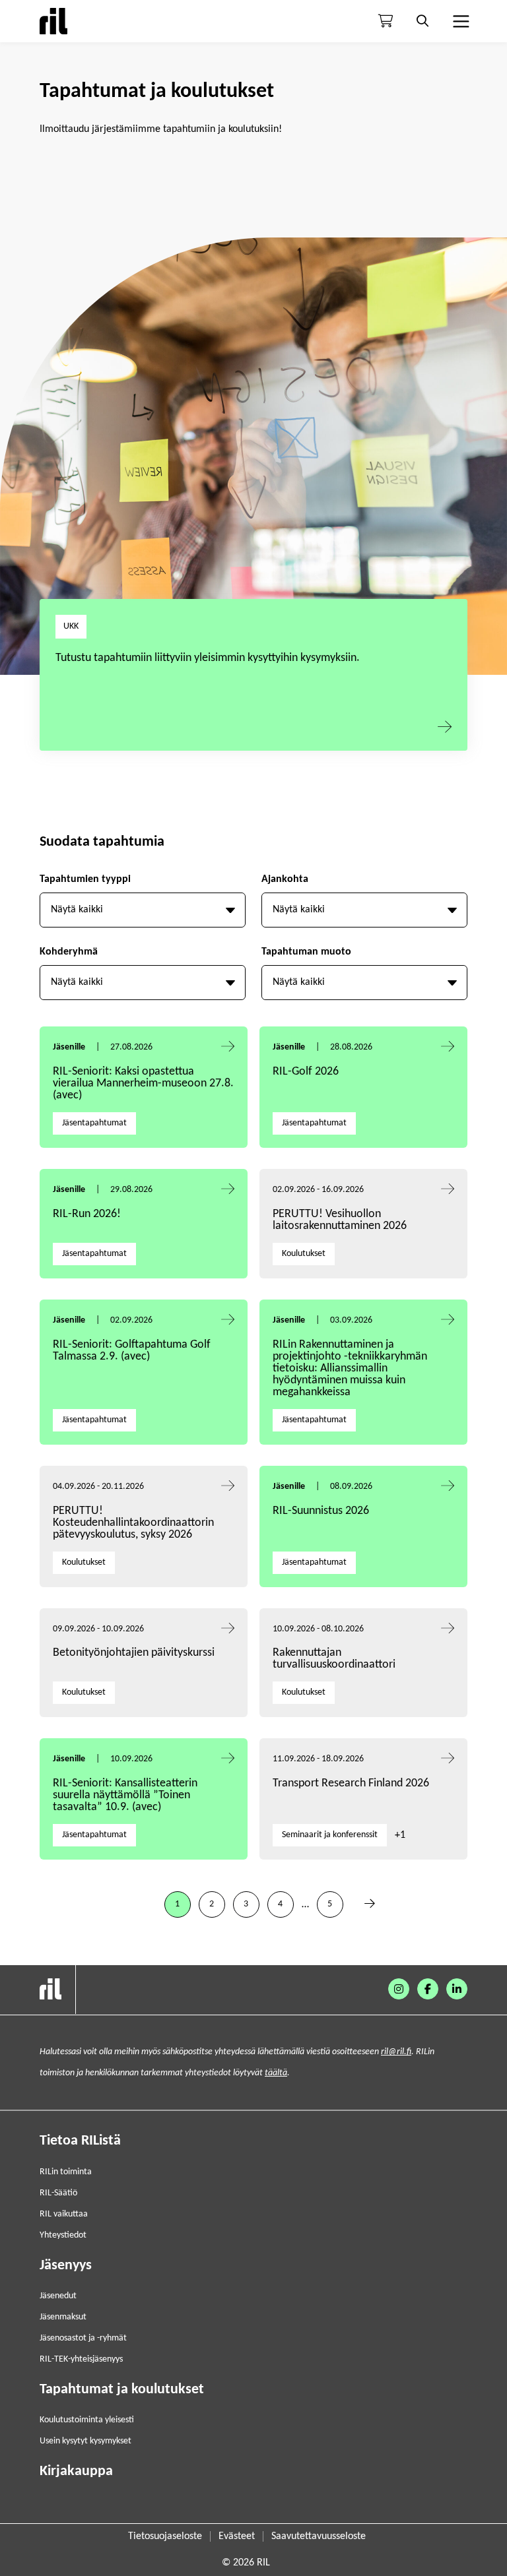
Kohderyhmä (69, 952)
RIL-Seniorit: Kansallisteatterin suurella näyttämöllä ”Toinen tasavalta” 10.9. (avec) (125, 1795)
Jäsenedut (58, 2296)
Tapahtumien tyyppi (85, 879)
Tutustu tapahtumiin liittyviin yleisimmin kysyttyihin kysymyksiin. (208, 658)
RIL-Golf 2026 (306, 1072)
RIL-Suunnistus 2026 (321, 1511)
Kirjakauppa (76, 2471)
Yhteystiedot (63, 2235)
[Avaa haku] (422, 21)
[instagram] (399, 1989)
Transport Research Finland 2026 (351, 1783)
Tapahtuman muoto (306, 952)
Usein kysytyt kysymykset (85, 2441)
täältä (276, 2073)
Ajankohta (285, 879)
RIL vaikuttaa (64, 2214)
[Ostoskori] (386, 21)
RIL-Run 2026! (87, 1214)
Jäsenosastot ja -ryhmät (83, 2338)
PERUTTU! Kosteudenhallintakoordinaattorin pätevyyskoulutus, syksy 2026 (133, 1523)
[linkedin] (457, 1989)
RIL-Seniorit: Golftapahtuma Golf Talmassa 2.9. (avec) (132, 1351)
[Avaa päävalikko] (459, 21)
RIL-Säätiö (58, 2193)
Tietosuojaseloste (165, 2536)
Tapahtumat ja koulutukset (122, 2390)
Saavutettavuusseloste (319, 2536)
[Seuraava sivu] (370, 1904)
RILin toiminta (66, 2172)
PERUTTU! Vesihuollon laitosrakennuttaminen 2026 (340, 1220)
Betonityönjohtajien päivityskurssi (135, 1653)
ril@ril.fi (396, 2052)
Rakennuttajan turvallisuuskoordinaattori (334, 1659)
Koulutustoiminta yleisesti (87, 2420)
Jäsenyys (66, 2266)
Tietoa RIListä (80, 2141)
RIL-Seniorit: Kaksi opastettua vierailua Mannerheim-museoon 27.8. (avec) (143, 1084)
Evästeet (237, 2536)
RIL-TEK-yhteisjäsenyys (81, 2359)
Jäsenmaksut (63, 2317)
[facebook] (428, 1989)
